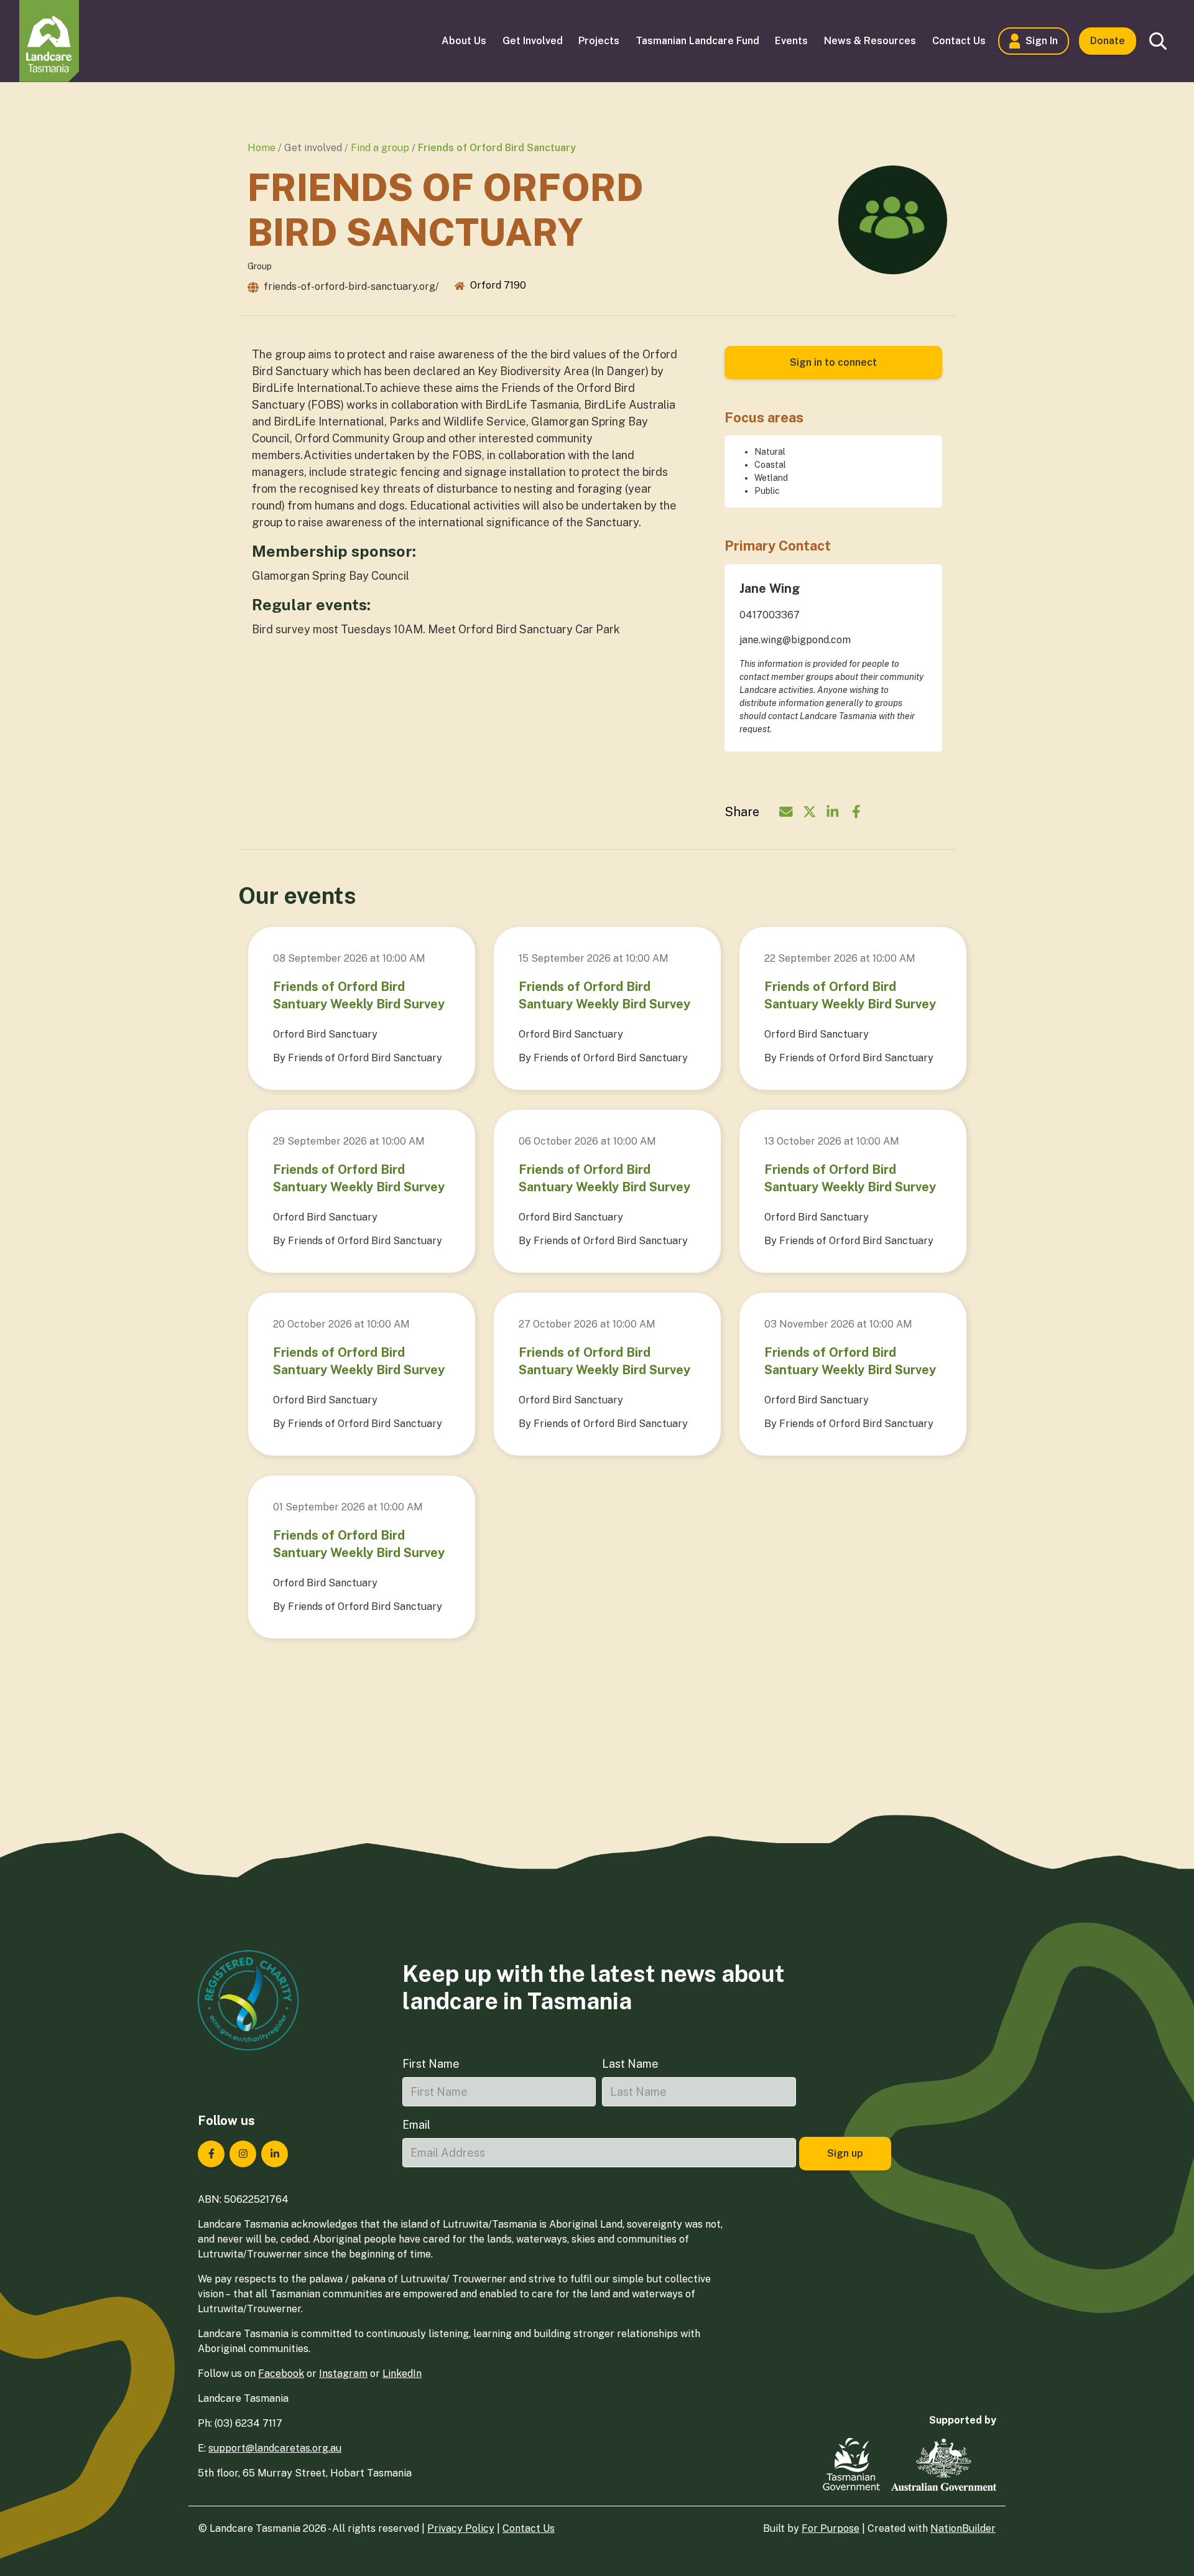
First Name (431, 2064)
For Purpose (831, 2528)
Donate (1108, 41)
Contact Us (529, 2528)
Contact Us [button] (959, 41)
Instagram (343, 2374)
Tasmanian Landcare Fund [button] (697, 41)
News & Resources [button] (870, 41)
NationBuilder (963, 2528)
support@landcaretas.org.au (275, 2448)
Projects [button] (599, 41)
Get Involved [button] (533, 41)
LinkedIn (402, 2374)
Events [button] (791, 41)
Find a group (380, 148)
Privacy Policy (461, 2528)
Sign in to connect (833, 362)
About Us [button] (464, 41)
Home (261, 148)
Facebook (281, 2374)
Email (416, 2125)
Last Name (630, 2064)
